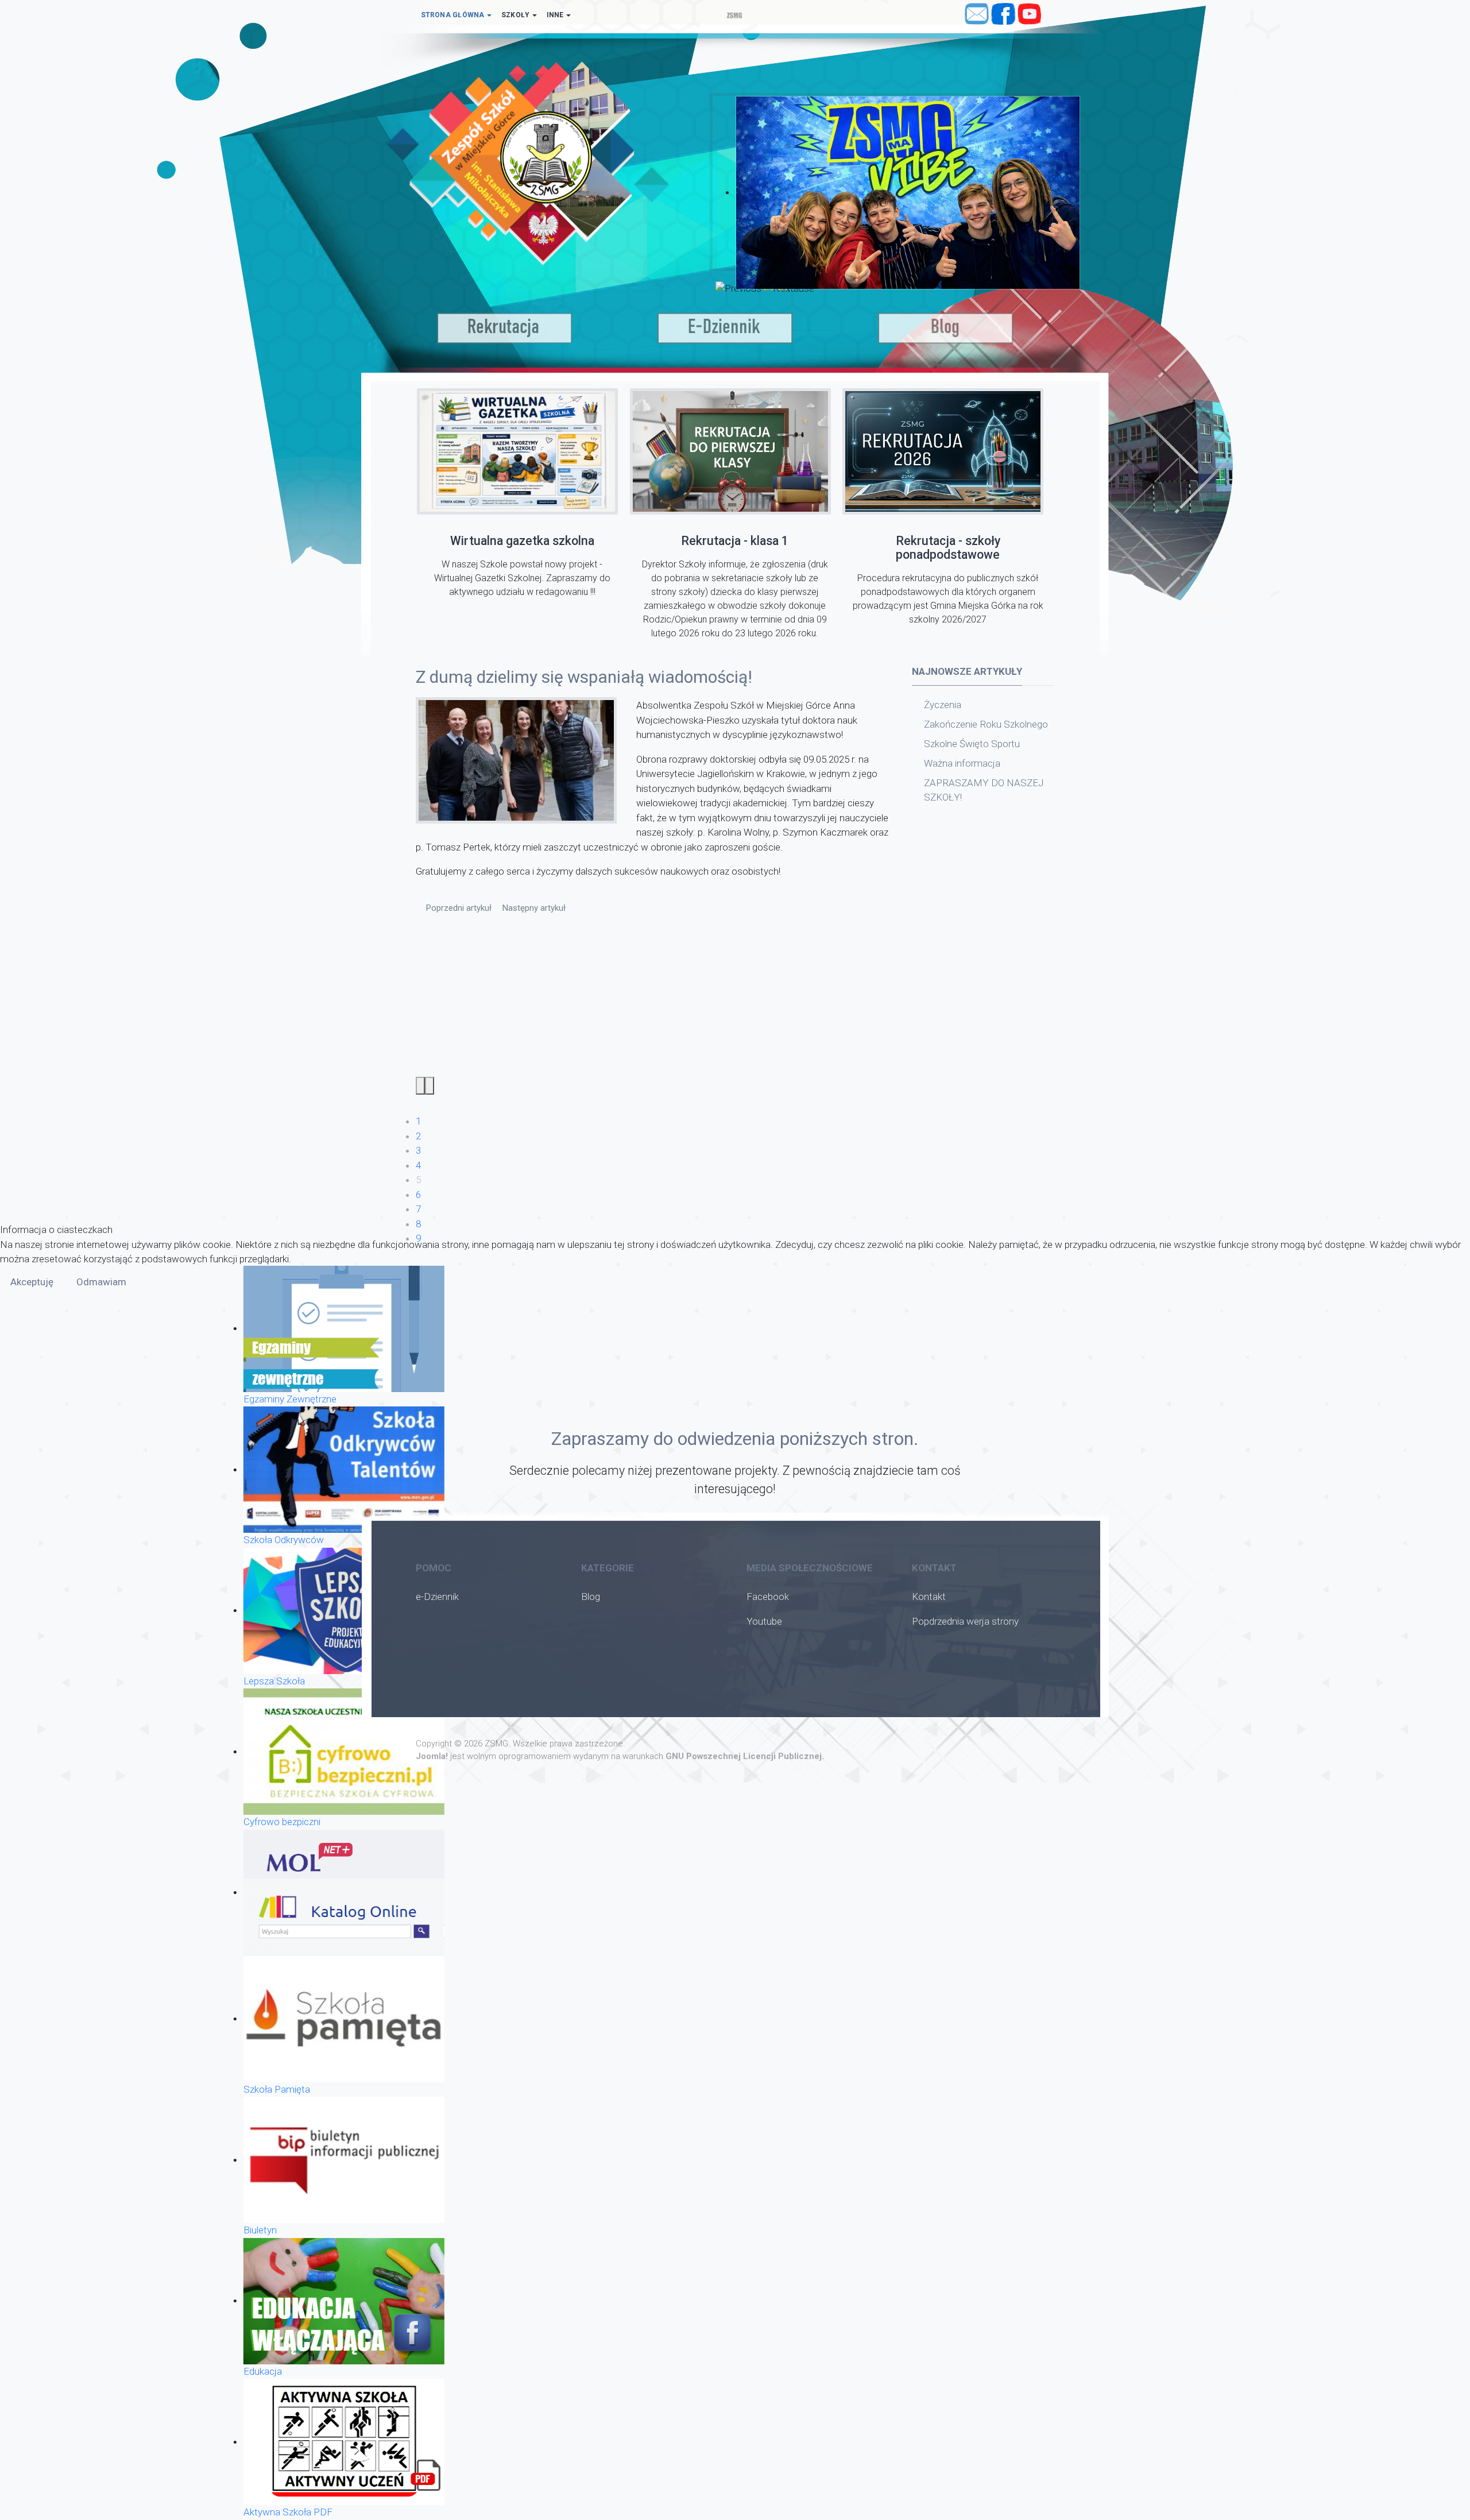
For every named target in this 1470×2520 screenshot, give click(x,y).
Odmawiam (101, 1282)
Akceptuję (32, 1282)
